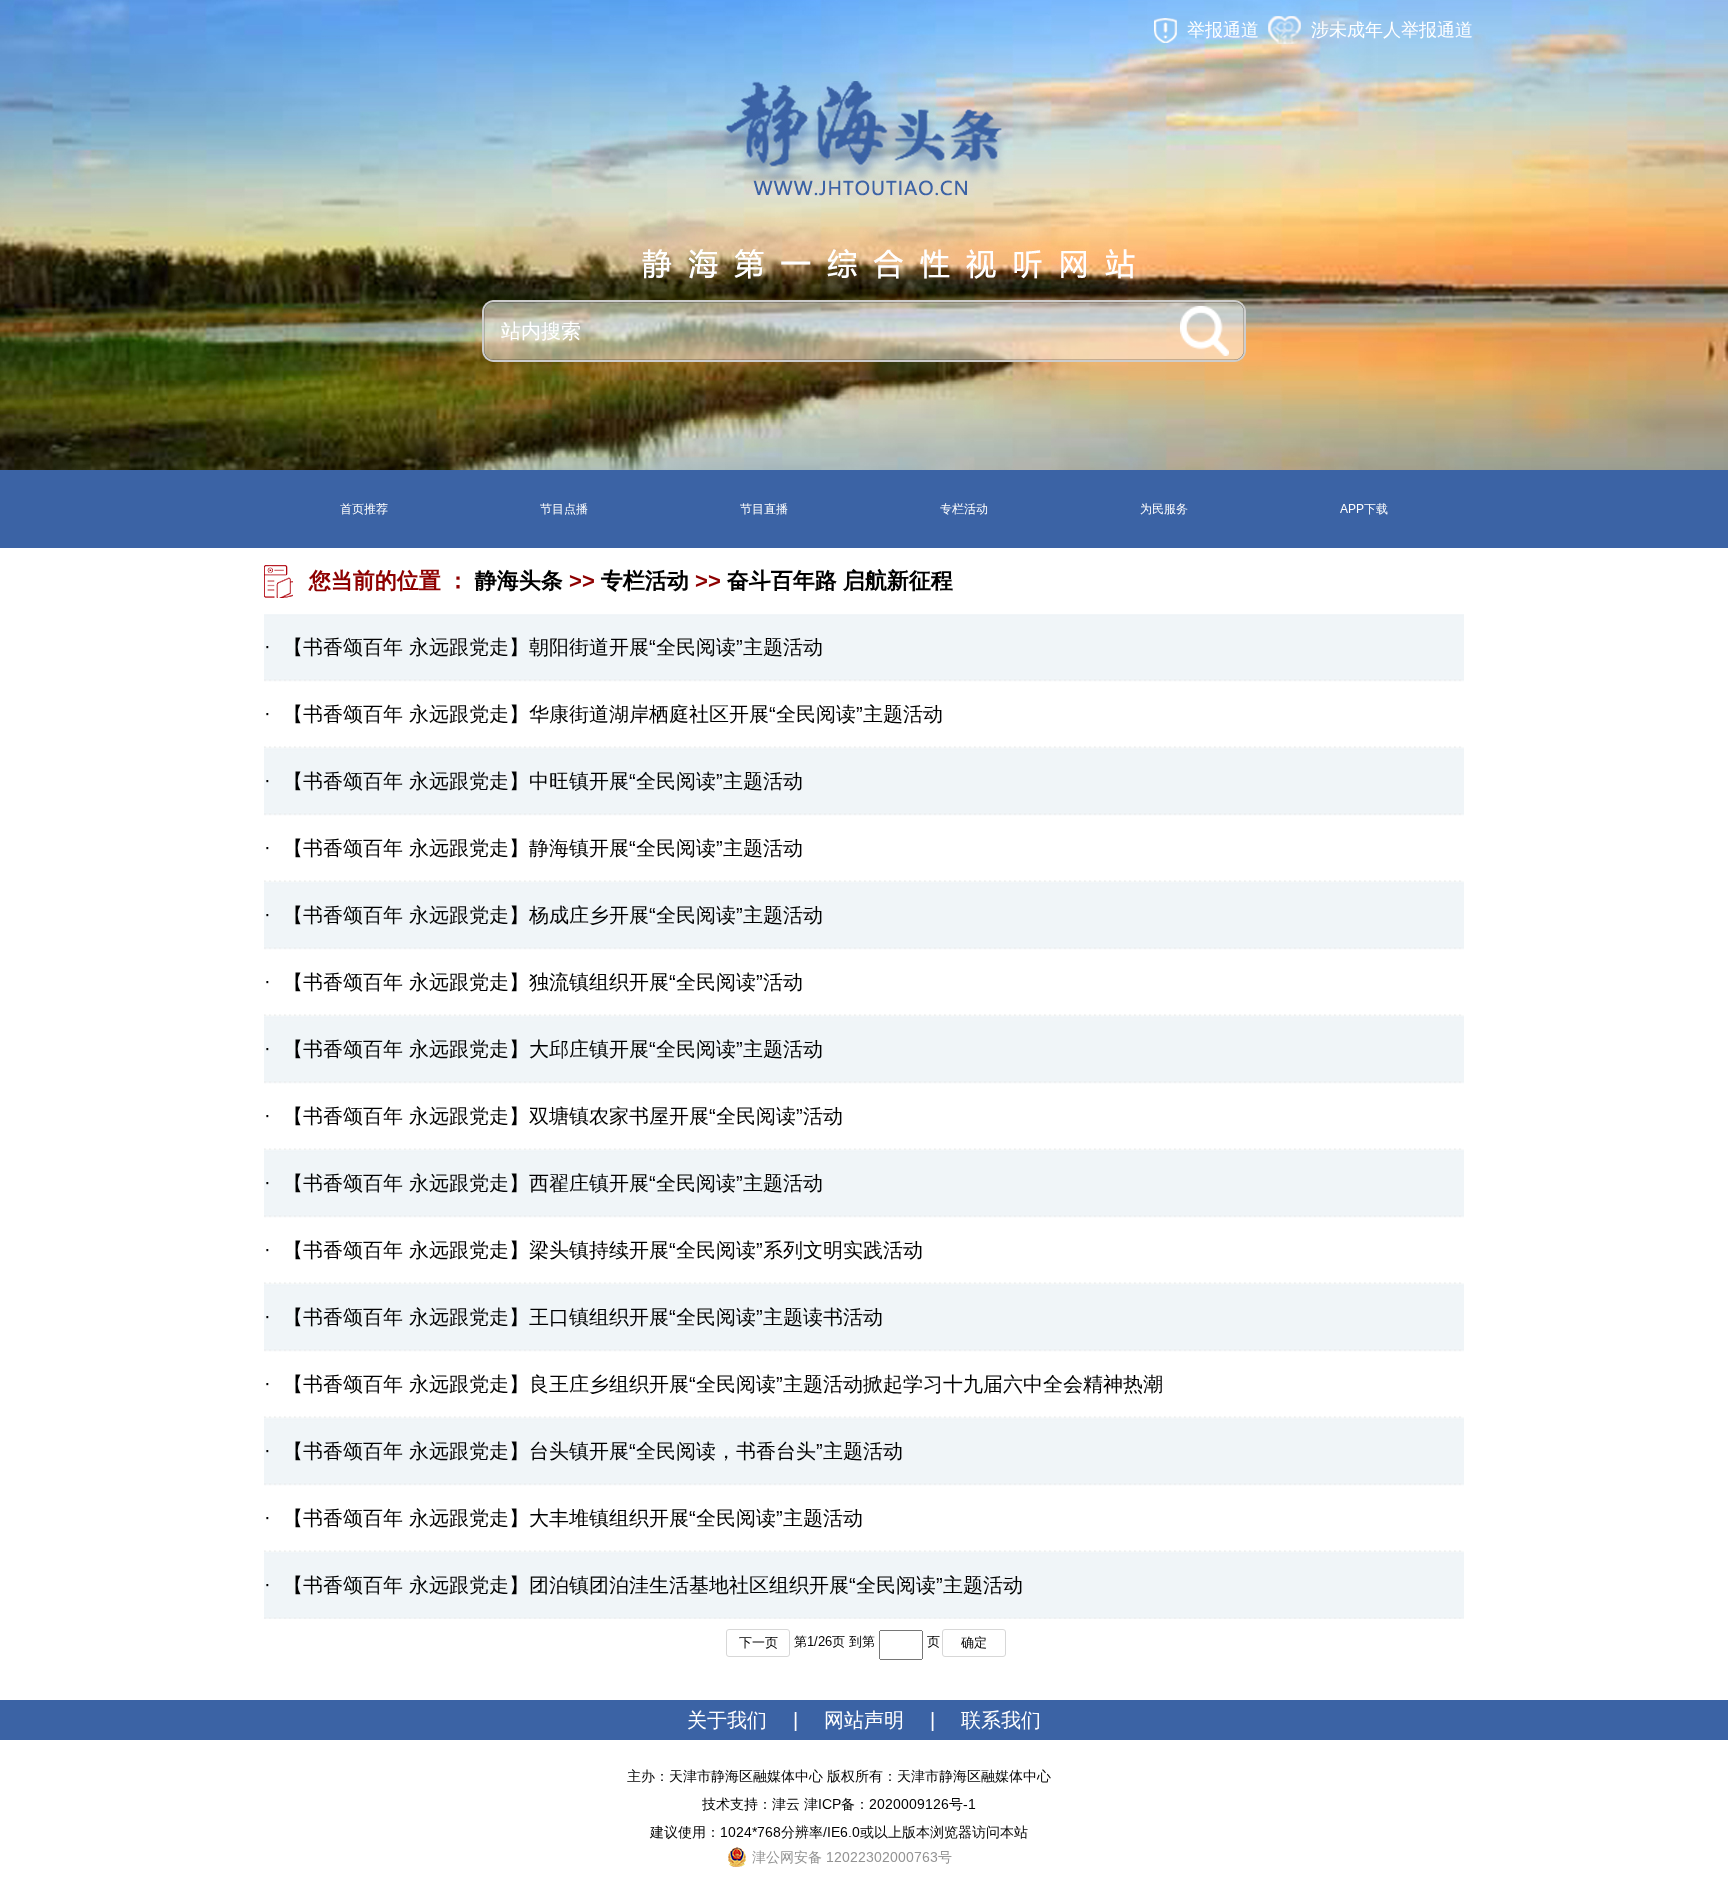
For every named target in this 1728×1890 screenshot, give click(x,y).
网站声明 (864, 1720)
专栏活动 (964, 509)
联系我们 (1001, 1720)
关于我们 (727, 1720)
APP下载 (1364, 509)
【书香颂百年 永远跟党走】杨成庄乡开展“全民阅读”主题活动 (553, 915)
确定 (974, 1642)
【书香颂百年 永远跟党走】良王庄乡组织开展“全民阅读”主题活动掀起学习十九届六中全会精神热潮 (723, 1384)
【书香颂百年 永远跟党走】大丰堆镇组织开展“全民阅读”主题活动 (573, 1518)
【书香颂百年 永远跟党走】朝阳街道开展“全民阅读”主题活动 (553, 647)
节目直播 (764, 509)
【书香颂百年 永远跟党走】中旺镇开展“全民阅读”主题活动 (543, 781)
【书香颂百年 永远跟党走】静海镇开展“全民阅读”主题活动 (543, 848)
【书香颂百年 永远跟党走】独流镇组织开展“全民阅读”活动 (543, 982)
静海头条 (519, 580)
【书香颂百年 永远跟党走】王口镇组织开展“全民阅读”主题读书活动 (583, 1317)
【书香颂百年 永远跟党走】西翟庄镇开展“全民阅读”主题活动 (553, 1183)
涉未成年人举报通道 (1392, 30)
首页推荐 (364, 509)
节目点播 (564, 509)
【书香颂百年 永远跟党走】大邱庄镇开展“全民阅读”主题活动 (553, 1049)
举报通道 (1223, 30)
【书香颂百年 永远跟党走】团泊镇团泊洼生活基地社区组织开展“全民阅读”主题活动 (653, 1585)
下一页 (758, 1642)
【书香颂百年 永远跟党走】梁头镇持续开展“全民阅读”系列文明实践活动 (603, 1250)
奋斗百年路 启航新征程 (840, 580)
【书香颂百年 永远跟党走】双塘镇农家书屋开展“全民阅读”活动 (563, 1116)
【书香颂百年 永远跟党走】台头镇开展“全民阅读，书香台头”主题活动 (593, 1451)
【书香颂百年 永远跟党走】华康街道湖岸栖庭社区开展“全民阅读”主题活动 (613, 714)
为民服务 (1164, 509)
